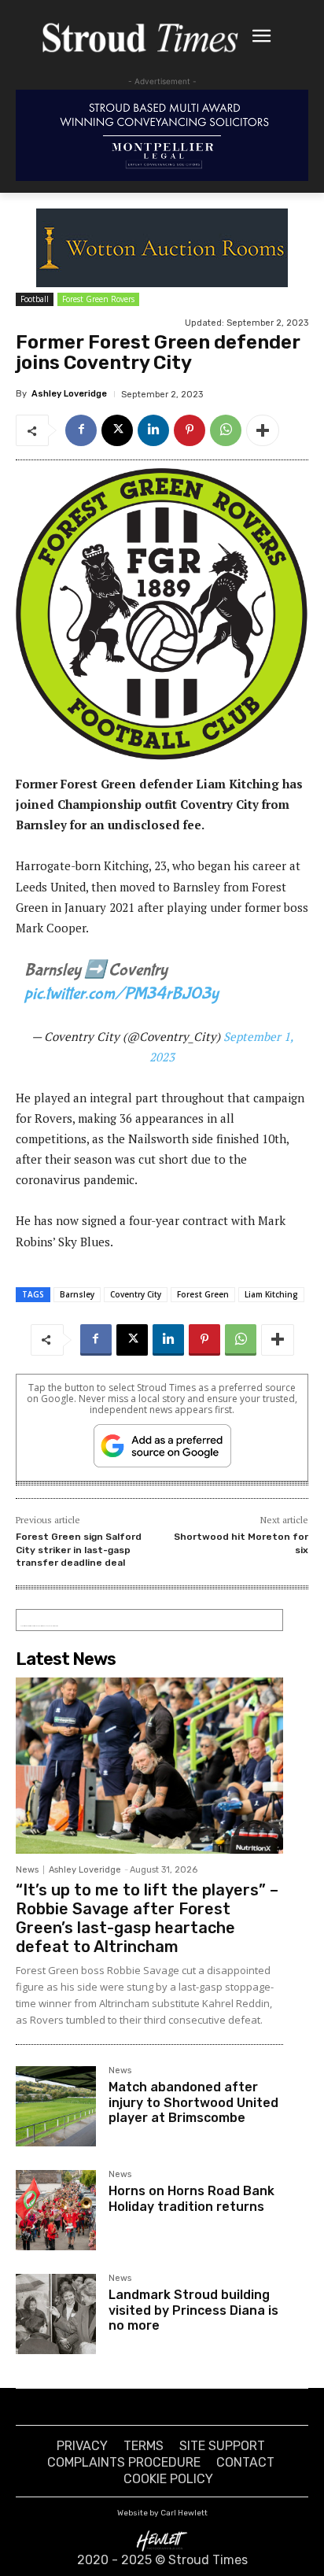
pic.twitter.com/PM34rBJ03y (121, 994)
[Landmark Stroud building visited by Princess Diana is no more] (56, 2314)
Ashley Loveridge (69, 394)
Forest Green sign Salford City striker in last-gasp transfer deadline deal (79, 1550)
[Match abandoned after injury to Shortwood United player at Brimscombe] (56, 2106)
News (27, 1870)
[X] (117, 430)
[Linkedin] (153, 430)
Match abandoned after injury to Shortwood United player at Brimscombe (193, 2102)
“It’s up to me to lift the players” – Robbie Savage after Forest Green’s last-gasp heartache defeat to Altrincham (147, 1918)
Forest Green (203, 1294)
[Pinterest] (190, 430)
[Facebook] (81, 430)
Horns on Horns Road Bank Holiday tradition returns (191, 2198)
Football (35, 299)
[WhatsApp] (226, 430)
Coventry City (136, 1294)
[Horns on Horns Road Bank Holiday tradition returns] (56, 2210)
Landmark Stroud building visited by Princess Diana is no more (193, 2310)
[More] (263, 430)
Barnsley (77, 1294)
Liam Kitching (271, 1294)
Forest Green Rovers (98, 299)
